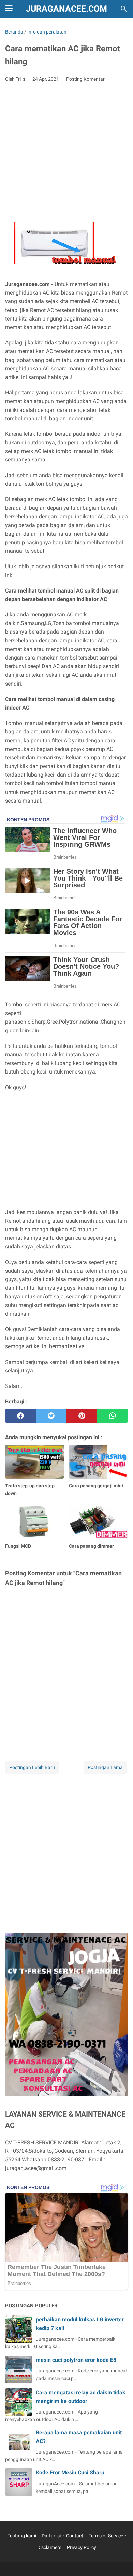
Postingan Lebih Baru (32, 1767)
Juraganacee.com (66, 9)
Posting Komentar (85, 79)
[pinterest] (82, 1416)
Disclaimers (49, 2547)
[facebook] (20, 1416)
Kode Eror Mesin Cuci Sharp (70, 2473)
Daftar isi (51, 2536)
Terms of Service (106, 2536)
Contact (75, 2536)
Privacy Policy (82, 2547)
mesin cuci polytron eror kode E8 (76, 2360)
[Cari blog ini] (124, 9)
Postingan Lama (105, 1767)
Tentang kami (22, 2536)
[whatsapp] (113, 1416)
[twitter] (51, 1416)
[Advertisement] (66, 142)
